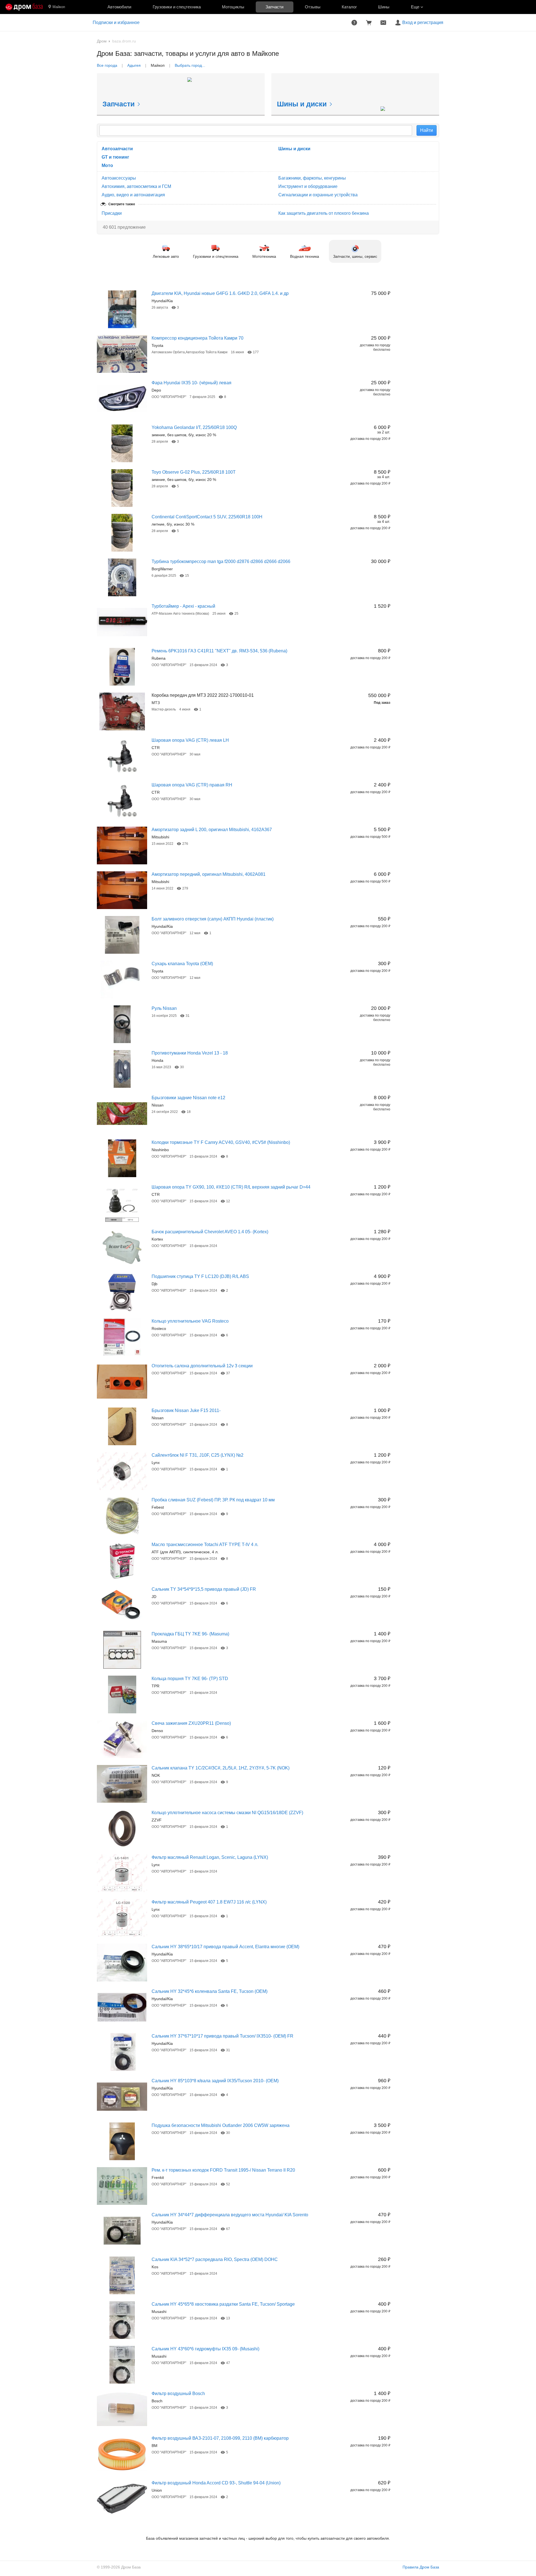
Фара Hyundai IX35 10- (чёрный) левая (192, 383)
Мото (107, 165)
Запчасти (274, 7)
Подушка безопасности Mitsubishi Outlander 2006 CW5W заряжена (221, 2125)
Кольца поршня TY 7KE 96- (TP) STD (190, 1679)
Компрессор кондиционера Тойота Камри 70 (198, 338)
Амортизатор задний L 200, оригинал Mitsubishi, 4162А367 (212, 830)
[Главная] (24, 7)
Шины (384, 7)
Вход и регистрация (423, 22)
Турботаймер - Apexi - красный (183, 606)
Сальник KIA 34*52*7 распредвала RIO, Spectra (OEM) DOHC (215, 2259)
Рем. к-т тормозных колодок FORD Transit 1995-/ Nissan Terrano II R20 (223, 2170)
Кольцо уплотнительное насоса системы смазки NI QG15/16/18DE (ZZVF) (227, 1813)
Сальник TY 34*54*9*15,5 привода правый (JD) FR (204, 1589)
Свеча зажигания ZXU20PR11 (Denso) (191, 1723)
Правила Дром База (421, 2567)
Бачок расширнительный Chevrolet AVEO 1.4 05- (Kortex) (210, 1232)
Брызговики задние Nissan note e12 (188, 1098)
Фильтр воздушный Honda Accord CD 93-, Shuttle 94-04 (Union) (216, 2483)
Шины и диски (294, 149)
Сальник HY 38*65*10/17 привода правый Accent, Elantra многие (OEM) (225, 1947)
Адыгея (134, 65)
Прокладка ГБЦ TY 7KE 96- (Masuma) (190, 1634)
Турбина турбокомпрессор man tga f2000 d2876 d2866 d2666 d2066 (221, 561)
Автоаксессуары (119, 178)
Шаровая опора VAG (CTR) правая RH (192, 785)
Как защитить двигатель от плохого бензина (324, 213)
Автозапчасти (117, 149)
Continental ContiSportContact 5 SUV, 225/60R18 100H (207, 517)
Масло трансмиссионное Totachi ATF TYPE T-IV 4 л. (205, 1545)
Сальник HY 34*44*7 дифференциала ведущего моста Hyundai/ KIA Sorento (230, 2215)
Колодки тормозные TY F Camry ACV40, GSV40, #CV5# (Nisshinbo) (221, 1142)
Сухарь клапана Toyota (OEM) (182, 964)
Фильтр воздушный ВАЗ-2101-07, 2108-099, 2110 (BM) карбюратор (220, 2438)
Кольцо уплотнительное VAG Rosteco (190, 1321)
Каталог (349, 7)
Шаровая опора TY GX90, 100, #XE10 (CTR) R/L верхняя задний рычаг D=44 (231, 1187)
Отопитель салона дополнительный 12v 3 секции (202, 1366)
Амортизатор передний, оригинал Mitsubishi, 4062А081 (209, 874)
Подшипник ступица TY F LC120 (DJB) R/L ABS (200, 1276)
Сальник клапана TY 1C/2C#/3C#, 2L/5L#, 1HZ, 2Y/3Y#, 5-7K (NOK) (221, 1768)
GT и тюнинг (115, 157)
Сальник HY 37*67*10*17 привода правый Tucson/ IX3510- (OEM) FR (222, 2036)
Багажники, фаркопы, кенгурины (312, 178)
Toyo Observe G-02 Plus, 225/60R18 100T (194, 472)
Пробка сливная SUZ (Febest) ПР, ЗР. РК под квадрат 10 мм (213, 1500)
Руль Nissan (164, 1008)
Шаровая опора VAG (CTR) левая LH (190, 740)
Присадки (112, 213)
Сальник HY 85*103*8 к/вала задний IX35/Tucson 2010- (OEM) (215, 2081)
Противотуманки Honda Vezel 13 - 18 (190, 1053)
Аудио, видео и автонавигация (133, 195)
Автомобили (119, 7)
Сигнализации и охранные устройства (318, 195)
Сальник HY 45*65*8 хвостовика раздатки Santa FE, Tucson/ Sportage (223, 2304)
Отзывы (313, 7)
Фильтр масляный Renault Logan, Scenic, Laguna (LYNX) (210, 1857)
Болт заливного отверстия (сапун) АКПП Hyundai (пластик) (213, 919)
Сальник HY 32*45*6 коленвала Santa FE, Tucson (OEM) (210, 1991)
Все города (107, 65)
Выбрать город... (190, 65)
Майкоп (59, 7)
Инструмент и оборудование (308, 186)
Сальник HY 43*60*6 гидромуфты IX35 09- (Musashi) (205, 2349)
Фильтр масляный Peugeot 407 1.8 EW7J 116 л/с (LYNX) (209, 1902)
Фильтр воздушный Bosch (178, 2393)
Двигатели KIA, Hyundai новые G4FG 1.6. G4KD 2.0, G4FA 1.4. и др (220, 293)
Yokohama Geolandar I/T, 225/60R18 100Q (194, 427)
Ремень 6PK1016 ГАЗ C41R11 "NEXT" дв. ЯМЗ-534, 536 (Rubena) (219, 651)
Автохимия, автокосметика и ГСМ (136, 186)
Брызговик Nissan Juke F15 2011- (186, 1410)
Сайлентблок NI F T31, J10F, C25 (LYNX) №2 (198, 1455)
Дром (102, 41)
